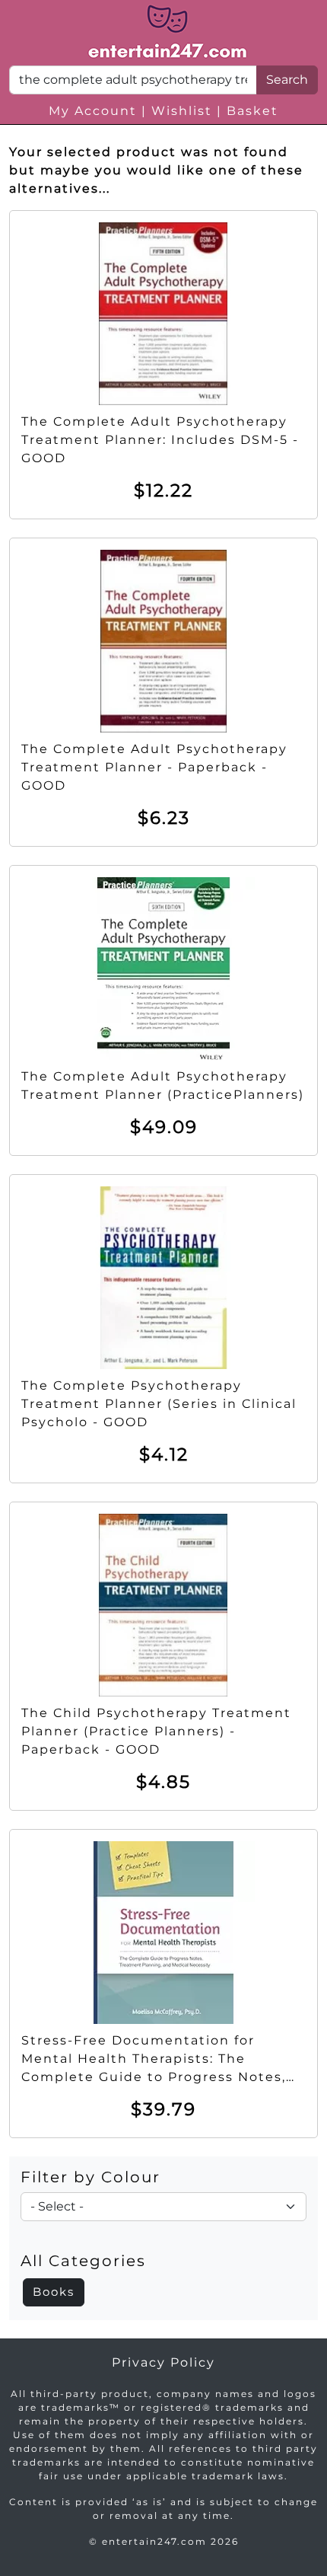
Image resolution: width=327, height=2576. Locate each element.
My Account (93, 111)
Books (54, 2292)
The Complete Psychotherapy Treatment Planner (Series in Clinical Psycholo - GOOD (159, 1404)
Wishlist (182, 111)
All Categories (83, 2261)
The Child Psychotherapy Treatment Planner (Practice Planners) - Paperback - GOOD (156, 1731)
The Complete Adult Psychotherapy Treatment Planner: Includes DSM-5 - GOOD (160, 440)
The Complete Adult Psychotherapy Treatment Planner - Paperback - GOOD (154, 767)
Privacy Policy (163, 2362)
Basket (252, 111)
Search (287, 80)
